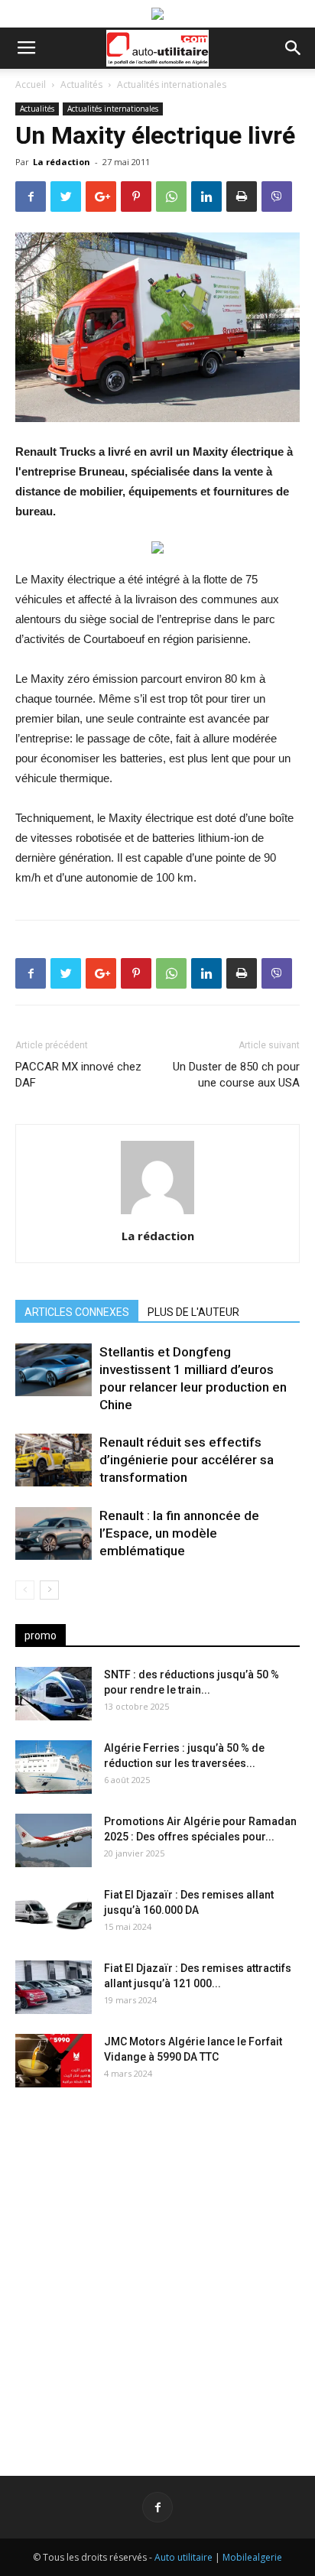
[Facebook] (157, 2507)
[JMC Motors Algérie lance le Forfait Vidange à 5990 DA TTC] (54, 2061)
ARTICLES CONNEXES (77, 1312)
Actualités (81, 84)
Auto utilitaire (183, 2557)
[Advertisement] (157, 2269)
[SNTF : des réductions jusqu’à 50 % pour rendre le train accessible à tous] (54, 1694)
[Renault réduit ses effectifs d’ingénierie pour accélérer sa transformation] (54, 1460)
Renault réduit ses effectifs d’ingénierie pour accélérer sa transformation (187, 1460)
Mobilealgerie (252, 2557)
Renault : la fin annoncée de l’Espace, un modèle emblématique (179, 1533)
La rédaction (62, 162)
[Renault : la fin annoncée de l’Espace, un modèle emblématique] (54, 1533)
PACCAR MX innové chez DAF (78, 1075)
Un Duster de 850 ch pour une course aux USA (236, 1075)
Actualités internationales (172, 84)
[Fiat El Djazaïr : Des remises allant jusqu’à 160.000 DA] (54, 1914)
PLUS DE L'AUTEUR (193, 1312)
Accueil (31, 84)
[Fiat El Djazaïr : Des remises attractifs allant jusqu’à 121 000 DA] (54, 1987)
